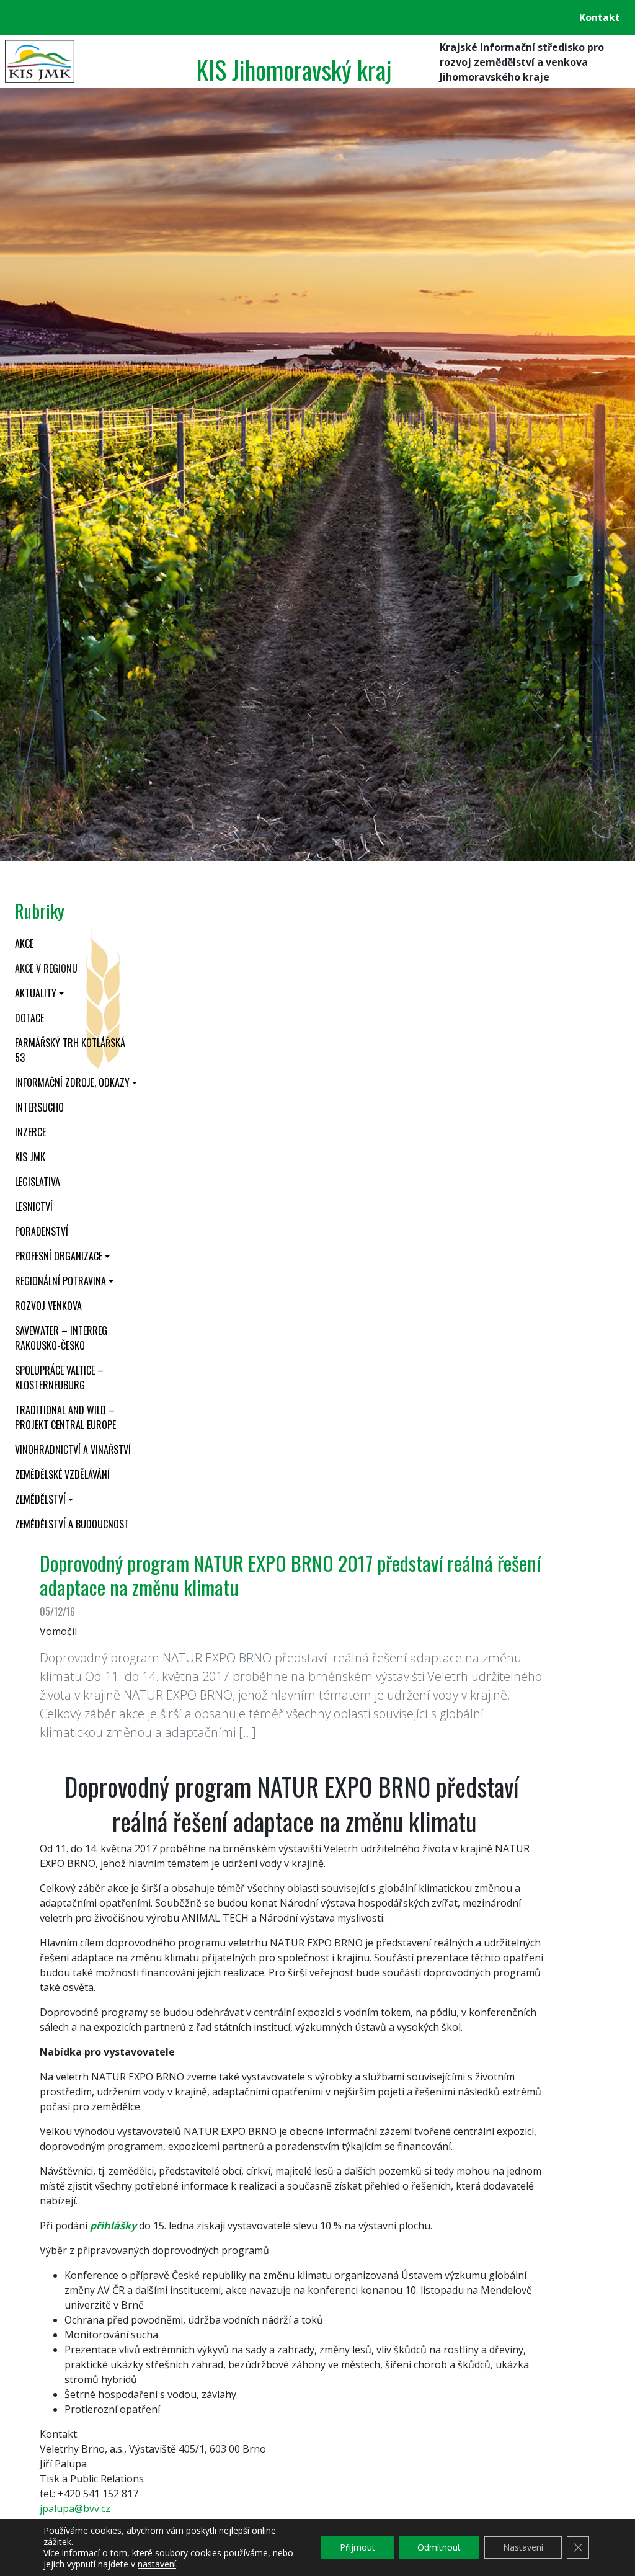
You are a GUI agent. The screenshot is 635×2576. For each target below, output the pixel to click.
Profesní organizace (59, 1256)
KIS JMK (30, 1157)
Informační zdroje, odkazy (72, 1082)
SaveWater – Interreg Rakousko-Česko (61, 1338)
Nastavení (523, 2547)
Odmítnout (439, 2547)
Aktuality (36, 993)
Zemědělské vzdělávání (62, 1474)
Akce (24, 943)
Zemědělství (40, 1499)
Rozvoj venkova (48, 1306)
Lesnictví (34, 1206)
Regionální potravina (60, 1281)
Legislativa (38, 1182)
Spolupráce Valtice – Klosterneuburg (59, 1378)
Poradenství (42, 1231)
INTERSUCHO (39, 1107)
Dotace (29, 1018)
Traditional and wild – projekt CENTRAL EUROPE (65, 1417)
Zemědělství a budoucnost (72, 1524)
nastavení (157, 2564)
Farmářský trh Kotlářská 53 (70, 1050)
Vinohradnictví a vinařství (73, 1450)
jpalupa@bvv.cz (75, 2508)
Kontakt (600, 17)
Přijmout (357, 2547)
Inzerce (30, 1132)
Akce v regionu (46, 968)
